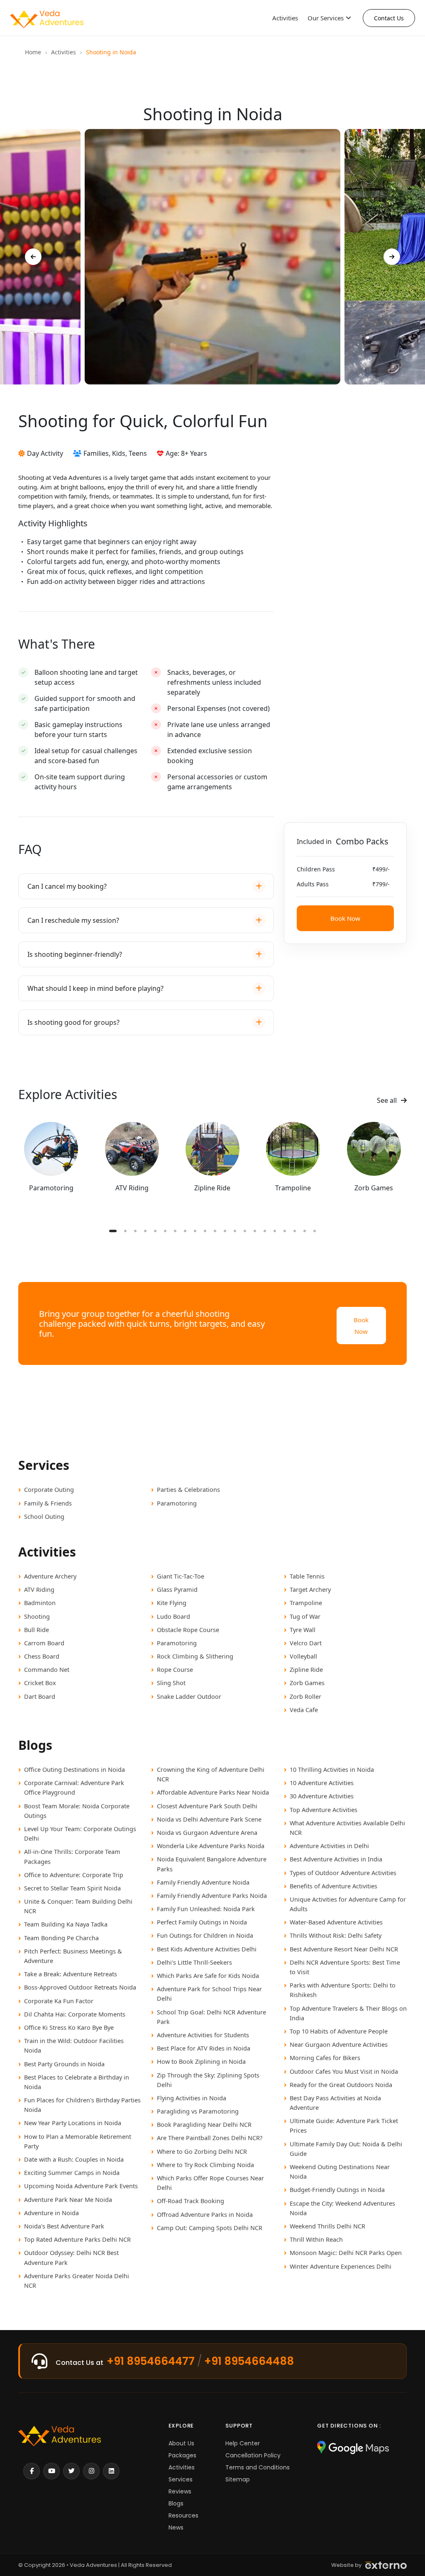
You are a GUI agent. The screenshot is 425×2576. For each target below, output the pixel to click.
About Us (181, 2443)
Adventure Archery (50, 1576)
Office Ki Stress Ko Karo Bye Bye (69, 2027)
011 (215, 1231)
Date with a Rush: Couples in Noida (74, 2159)
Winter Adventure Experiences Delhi (341, 2266)
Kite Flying (172, 1603)
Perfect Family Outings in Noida (202, 1922)
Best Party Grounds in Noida (64, 2064)
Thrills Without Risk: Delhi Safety (336, 1935)
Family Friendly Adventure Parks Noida (212, 1895)
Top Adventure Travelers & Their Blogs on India (348, 2013)
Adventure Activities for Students (203, 2035)
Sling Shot (171, 1683)
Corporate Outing (49, 1489)
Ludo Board (173, 1616)
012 (225, 1231)
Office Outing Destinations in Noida (74, 1769)
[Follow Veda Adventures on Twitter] (71, 2471)
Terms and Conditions (258, 2467)
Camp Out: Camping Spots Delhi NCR (210, 2228)
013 (235, 1231)
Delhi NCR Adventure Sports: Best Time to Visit (345, 1967)
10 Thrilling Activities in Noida (332, 1769)
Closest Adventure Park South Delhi (207, 1806)
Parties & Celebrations (188, 1489)
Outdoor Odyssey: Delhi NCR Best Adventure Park (71, 2257)
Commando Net (47, 1669)
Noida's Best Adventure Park (64, 2226)
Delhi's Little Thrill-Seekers (194, 1962)
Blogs (176, 2503)
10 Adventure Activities (322, 1783)
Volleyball (303, 1656)
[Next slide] (392, 257)
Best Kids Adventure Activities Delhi (207, 1949)
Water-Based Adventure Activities (336, 1922)
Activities (285, 18)
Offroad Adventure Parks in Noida (205, 2214)
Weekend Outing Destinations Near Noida (340, 2171)
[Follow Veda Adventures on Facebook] (32, 2471)
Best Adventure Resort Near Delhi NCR (344, 1949)
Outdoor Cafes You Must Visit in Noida (344, 2071)
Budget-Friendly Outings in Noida (337, 2189)
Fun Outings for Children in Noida (205, 1935)
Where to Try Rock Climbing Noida (205, 2165)
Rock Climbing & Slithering (195, 1656)
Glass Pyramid (177, 1589)
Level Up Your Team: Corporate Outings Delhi (80, 1833)
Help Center (243, 2443)
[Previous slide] (33, 257)
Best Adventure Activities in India (336, 1859)
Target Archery (310, 1589)
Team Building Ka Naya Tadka (66, 1924)
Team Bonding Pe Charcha (61, 1938)
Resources (183, 2515)
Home (33, 52)
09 (195, 1231)
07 (175, 1231)
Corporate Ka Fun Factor (59, 2001)
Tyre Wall (303, 1630)
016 (265, 1231)
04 (145, 1231)
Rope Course (175, 1669)
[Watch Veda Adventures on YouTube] (51, 2471)
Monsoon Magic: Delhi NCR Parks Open (346, 2252)
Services (181, 2479)
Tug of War (305, 1616)
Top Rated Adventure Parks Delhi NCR (77, 2239)
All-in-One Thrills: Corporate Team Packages (72, 1856)
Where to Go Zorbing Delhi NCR (202, 2151)
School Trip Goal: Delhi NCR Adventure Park (211, 2017)
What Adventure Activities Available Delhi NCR (347, 1828)
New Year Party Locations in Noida (73, 2123)
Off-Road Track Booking (191, 2201)
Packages (182, 2455)
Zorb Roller (305, 1696)
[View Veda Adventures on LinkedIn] (111, 2471)
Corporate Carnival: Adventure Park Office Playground (74, 1787)
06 (165, 1231)
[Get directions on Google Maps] (353, 2448)
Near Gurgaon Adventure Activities (339, 2044)
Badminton (40, 1603)
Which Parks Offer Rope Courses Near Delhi (210, 2183)
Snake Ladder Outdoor (189, 1696)
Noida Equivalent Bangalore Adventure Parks (212, 1864)
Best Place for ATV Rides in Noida (204, 2048)
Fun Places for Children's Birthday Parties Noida (82, 2105)
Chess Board (42, 1656)
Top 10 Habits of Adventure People (339, 2031)
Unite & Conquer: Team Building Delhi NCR (78, 1906)
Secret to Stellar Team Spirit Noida (72, 1888)
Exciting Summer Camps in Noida (72, 2172)
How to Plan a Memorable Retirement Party (78, 2141)
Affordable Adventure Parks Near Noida (213, 1792)
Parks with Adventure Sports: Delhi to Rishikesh (343, 1990)
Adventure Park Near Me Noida (68, 2199)
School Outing (44, 1516)
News (176, 2527)
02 (125, 1231)
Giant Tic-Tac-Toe (181, 1576)
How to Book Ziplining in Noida (201, 2061)
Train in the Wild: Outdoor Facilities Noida (74, 2045)
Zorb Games (307, 1683)
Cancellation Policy (253, 2455)
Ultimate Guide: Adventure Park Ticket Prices (344, 2125)
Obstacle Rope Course (188, 1630)
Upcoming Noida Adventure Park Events (81, 2186)
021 (315, 1231)
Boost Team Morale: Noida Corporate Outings (77, 1811)
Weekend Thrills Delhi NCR (327, 2226)
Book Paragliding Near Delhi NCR (204, 2124)
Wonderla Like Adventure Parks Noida (211, 1846)
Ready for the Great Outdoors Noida (341, 2085)
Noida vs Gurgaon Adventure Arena (207, 1832)
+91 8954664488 (249, 2361)
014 (245, 1231)
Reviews (180, 2491)
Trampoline (306, 1603)
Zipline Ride (306, 1669)
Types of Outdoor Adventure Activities (343, 1873)
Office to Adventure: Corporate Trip (74, 1875)
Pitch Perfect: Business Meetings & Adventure (73, 1956)
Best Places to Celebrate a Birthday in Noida (77, 2082)
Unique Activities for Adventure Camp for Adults (348, 1904)
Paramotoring (177, 1503)
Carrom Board (44, 1643)
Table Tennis (307, 1576)
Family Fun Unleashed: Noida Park (206, 1909)
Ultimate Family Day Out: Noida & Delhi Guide (346, 2149)
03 (135, 1231)
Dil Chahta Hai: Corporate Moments (75, 2014)
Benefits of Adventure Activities (333, 1886)
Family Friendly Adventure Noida (203, 1882)
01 (113, 1231)
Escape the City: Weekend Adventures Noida (342, 2208)
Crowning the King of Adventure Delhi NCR (211, 1774)
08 (185, 1231)
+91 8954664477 (151, 2361)
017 (275, 1231)
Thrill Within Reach (316, 2239)
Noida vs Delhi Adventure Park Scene (209, 1819)
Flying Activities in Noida (192, 2098)
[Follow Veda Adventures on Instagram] (91, 2471)
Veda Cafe (304, 1710)
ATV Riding (39, 1589)
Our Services (326, 18)
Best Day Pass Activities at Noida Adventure (335, 2103)
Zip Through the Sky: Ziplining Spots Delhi (208, 2080)
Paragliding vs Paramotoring (198, 2111)
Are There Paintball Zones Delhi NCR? (210, 2138)
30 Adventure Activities (322, 1796)
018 (285, 1231)
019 (295, 1231)
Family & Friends (48, 1503)
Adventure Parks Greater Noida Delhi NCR (77, 2280)
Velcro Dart (306, 1643)
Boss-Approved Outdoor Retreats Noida (80, 1987)
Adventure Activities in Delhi (329, 1846)
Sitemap (238, 2479)
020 (305, 1231)
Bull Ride (37, 1630)
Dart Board (40, 1696)
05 (155, 1231)
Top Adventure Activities (324, 1810)
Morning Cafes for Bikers (325, 2058)
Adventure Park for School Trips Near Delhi (209, 1993)
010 (205, 1231)
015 (255, 1231)
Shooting (37, 1616)
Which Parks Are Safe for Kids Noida (208, 1975)
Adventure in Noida (51, 2213)
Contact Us (389, 18)
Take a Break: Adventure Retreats (71, 1974)
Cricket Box (40, 1683)
